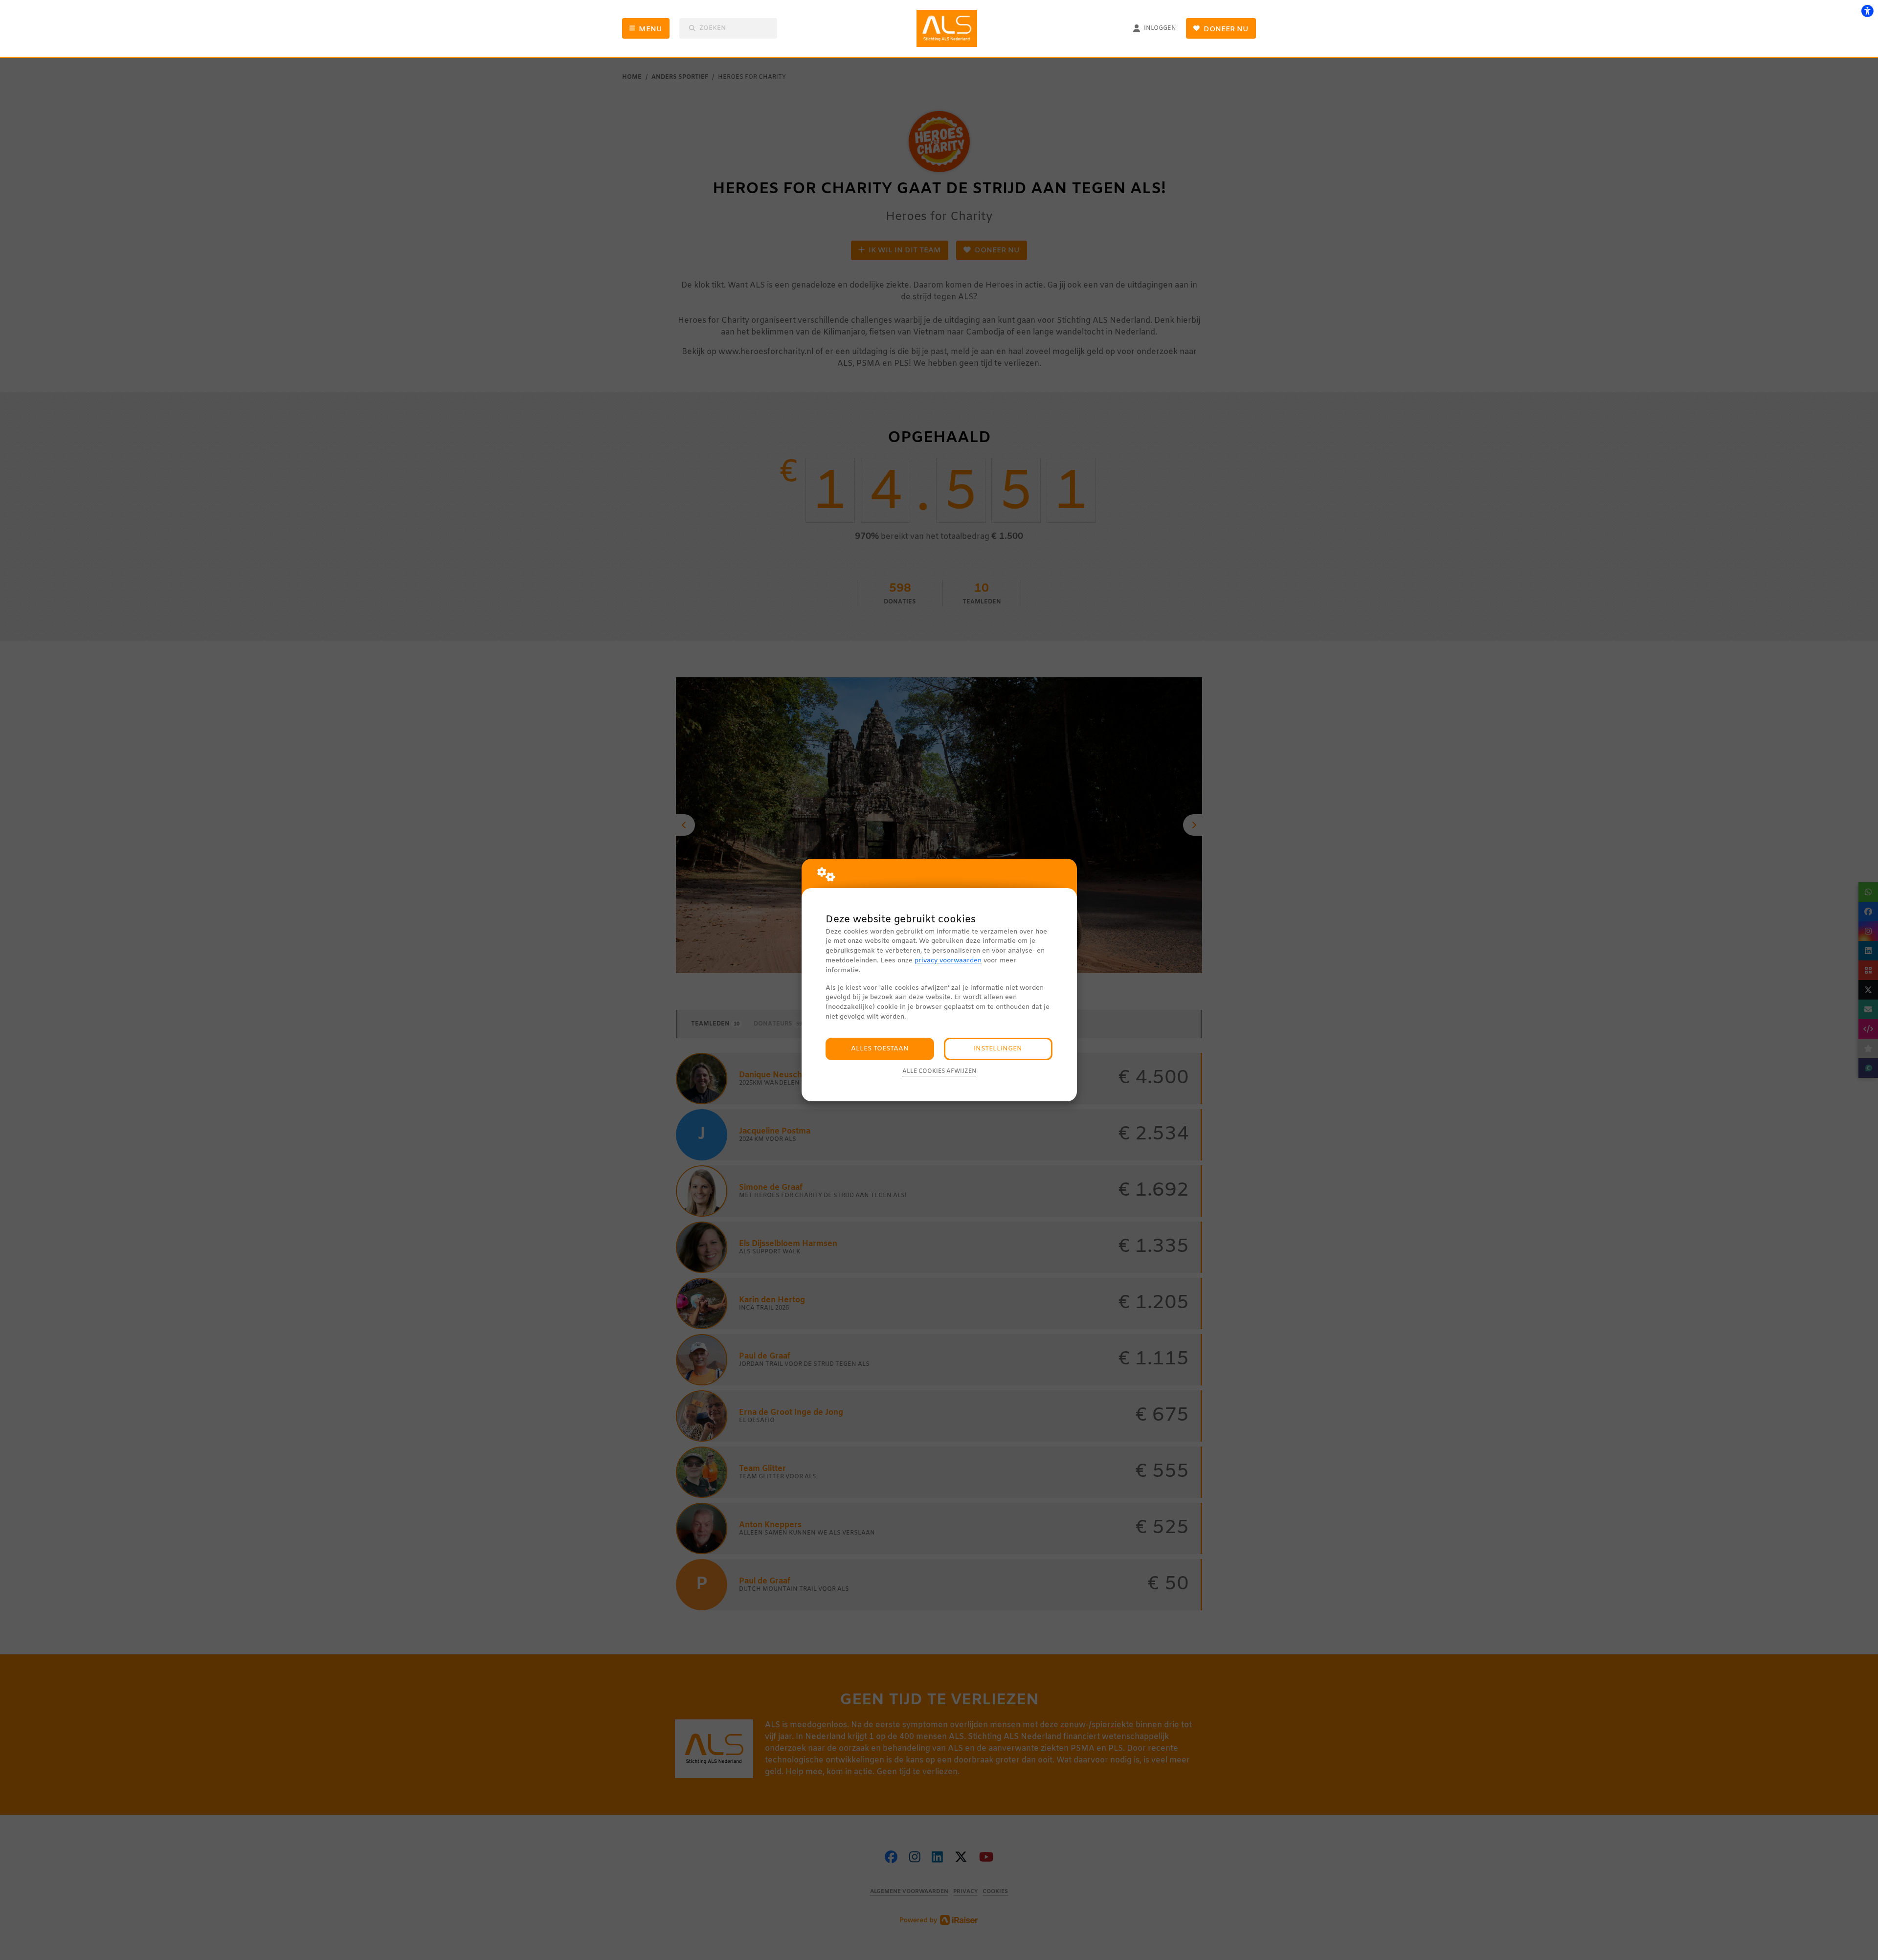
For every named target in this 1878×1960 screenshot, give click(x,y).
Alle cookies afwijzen (939, 1071)
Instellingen (998, 1049)
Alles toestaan (880, 1049)
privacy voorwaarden (948, 961)
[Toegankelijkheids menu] (1867, 11)
